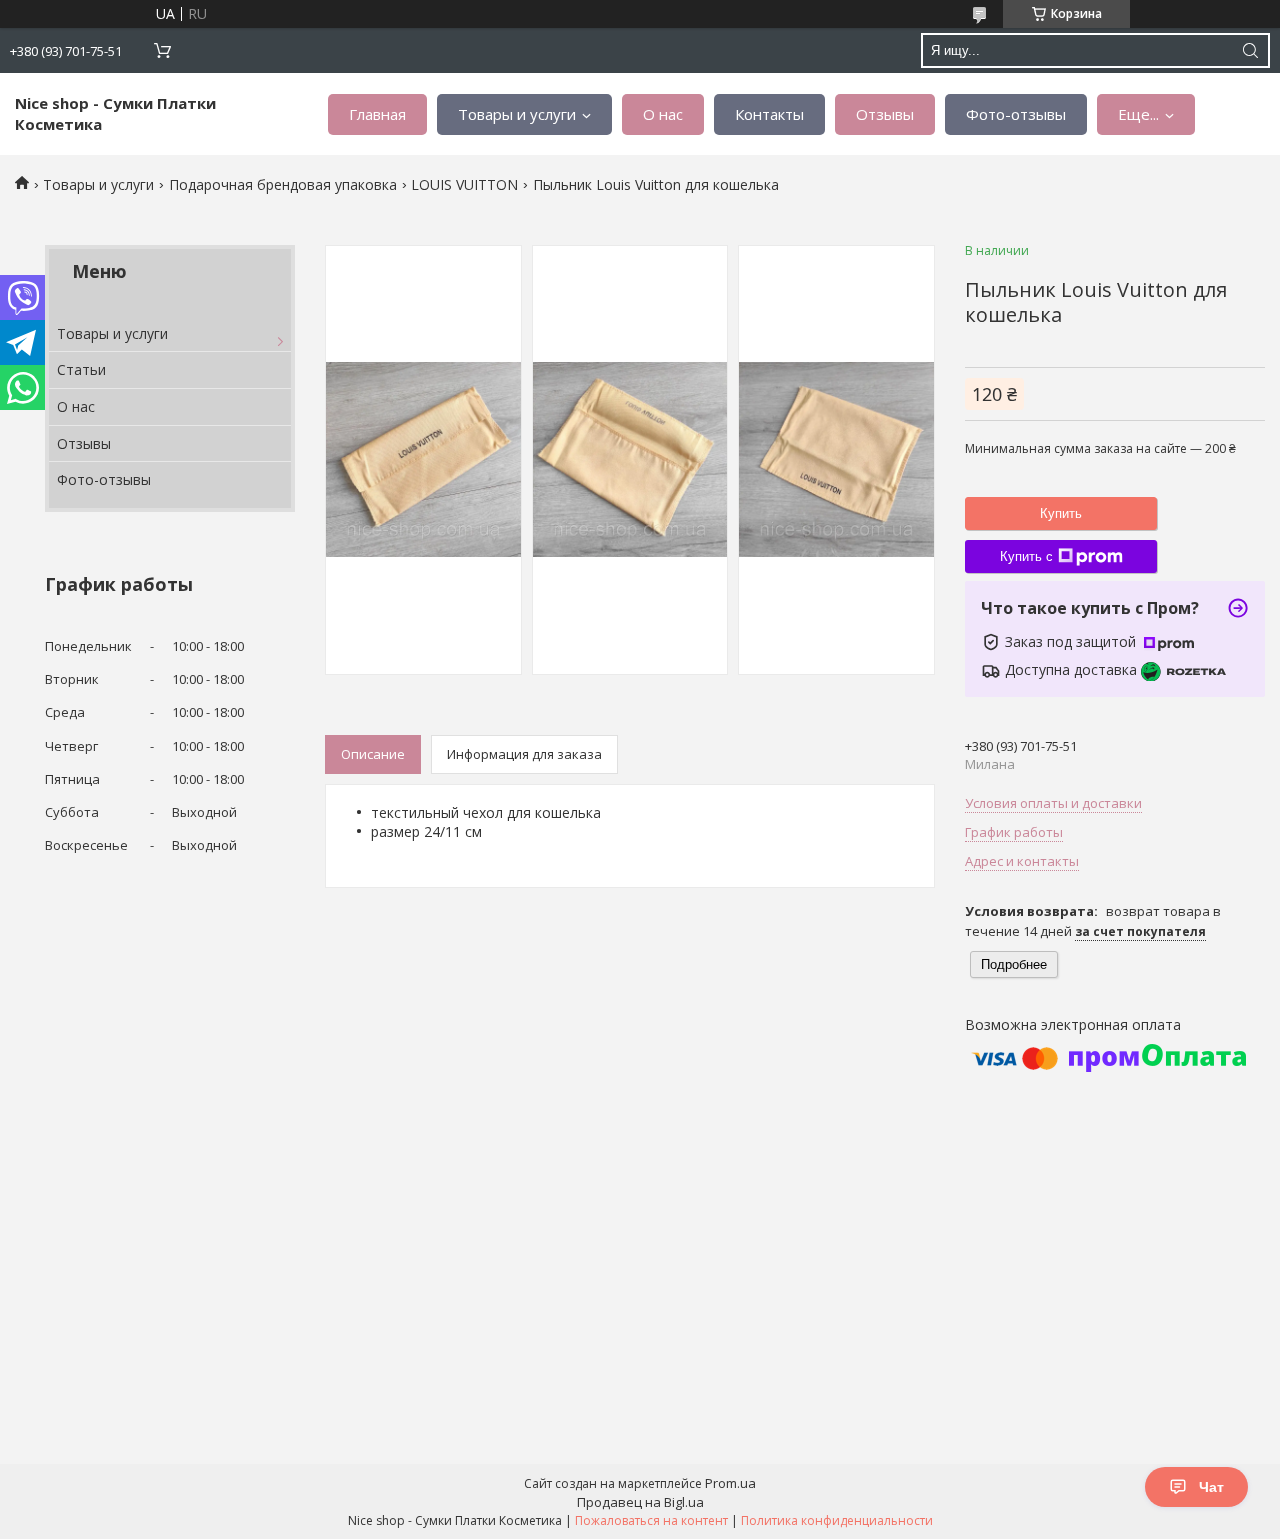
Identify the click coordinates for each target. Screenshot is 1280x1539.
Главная (377, 114)
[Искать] (1250, 50)
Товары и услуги (517, 114)
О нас (663, 114)
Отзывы (885, 114)
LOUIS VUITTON (464, 184)
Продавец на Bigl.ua (640, 1502)
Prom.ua (730, 1483)
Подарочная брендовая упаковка (283, 184)
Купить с (1026, 556)
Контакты (769, 114)
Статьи (81, 369)
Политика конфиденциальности (837, 1520)
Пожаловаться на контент (651, 1520)
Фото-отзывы (1016, 114)
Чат (1211, 1487)
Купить (1061, 513)
